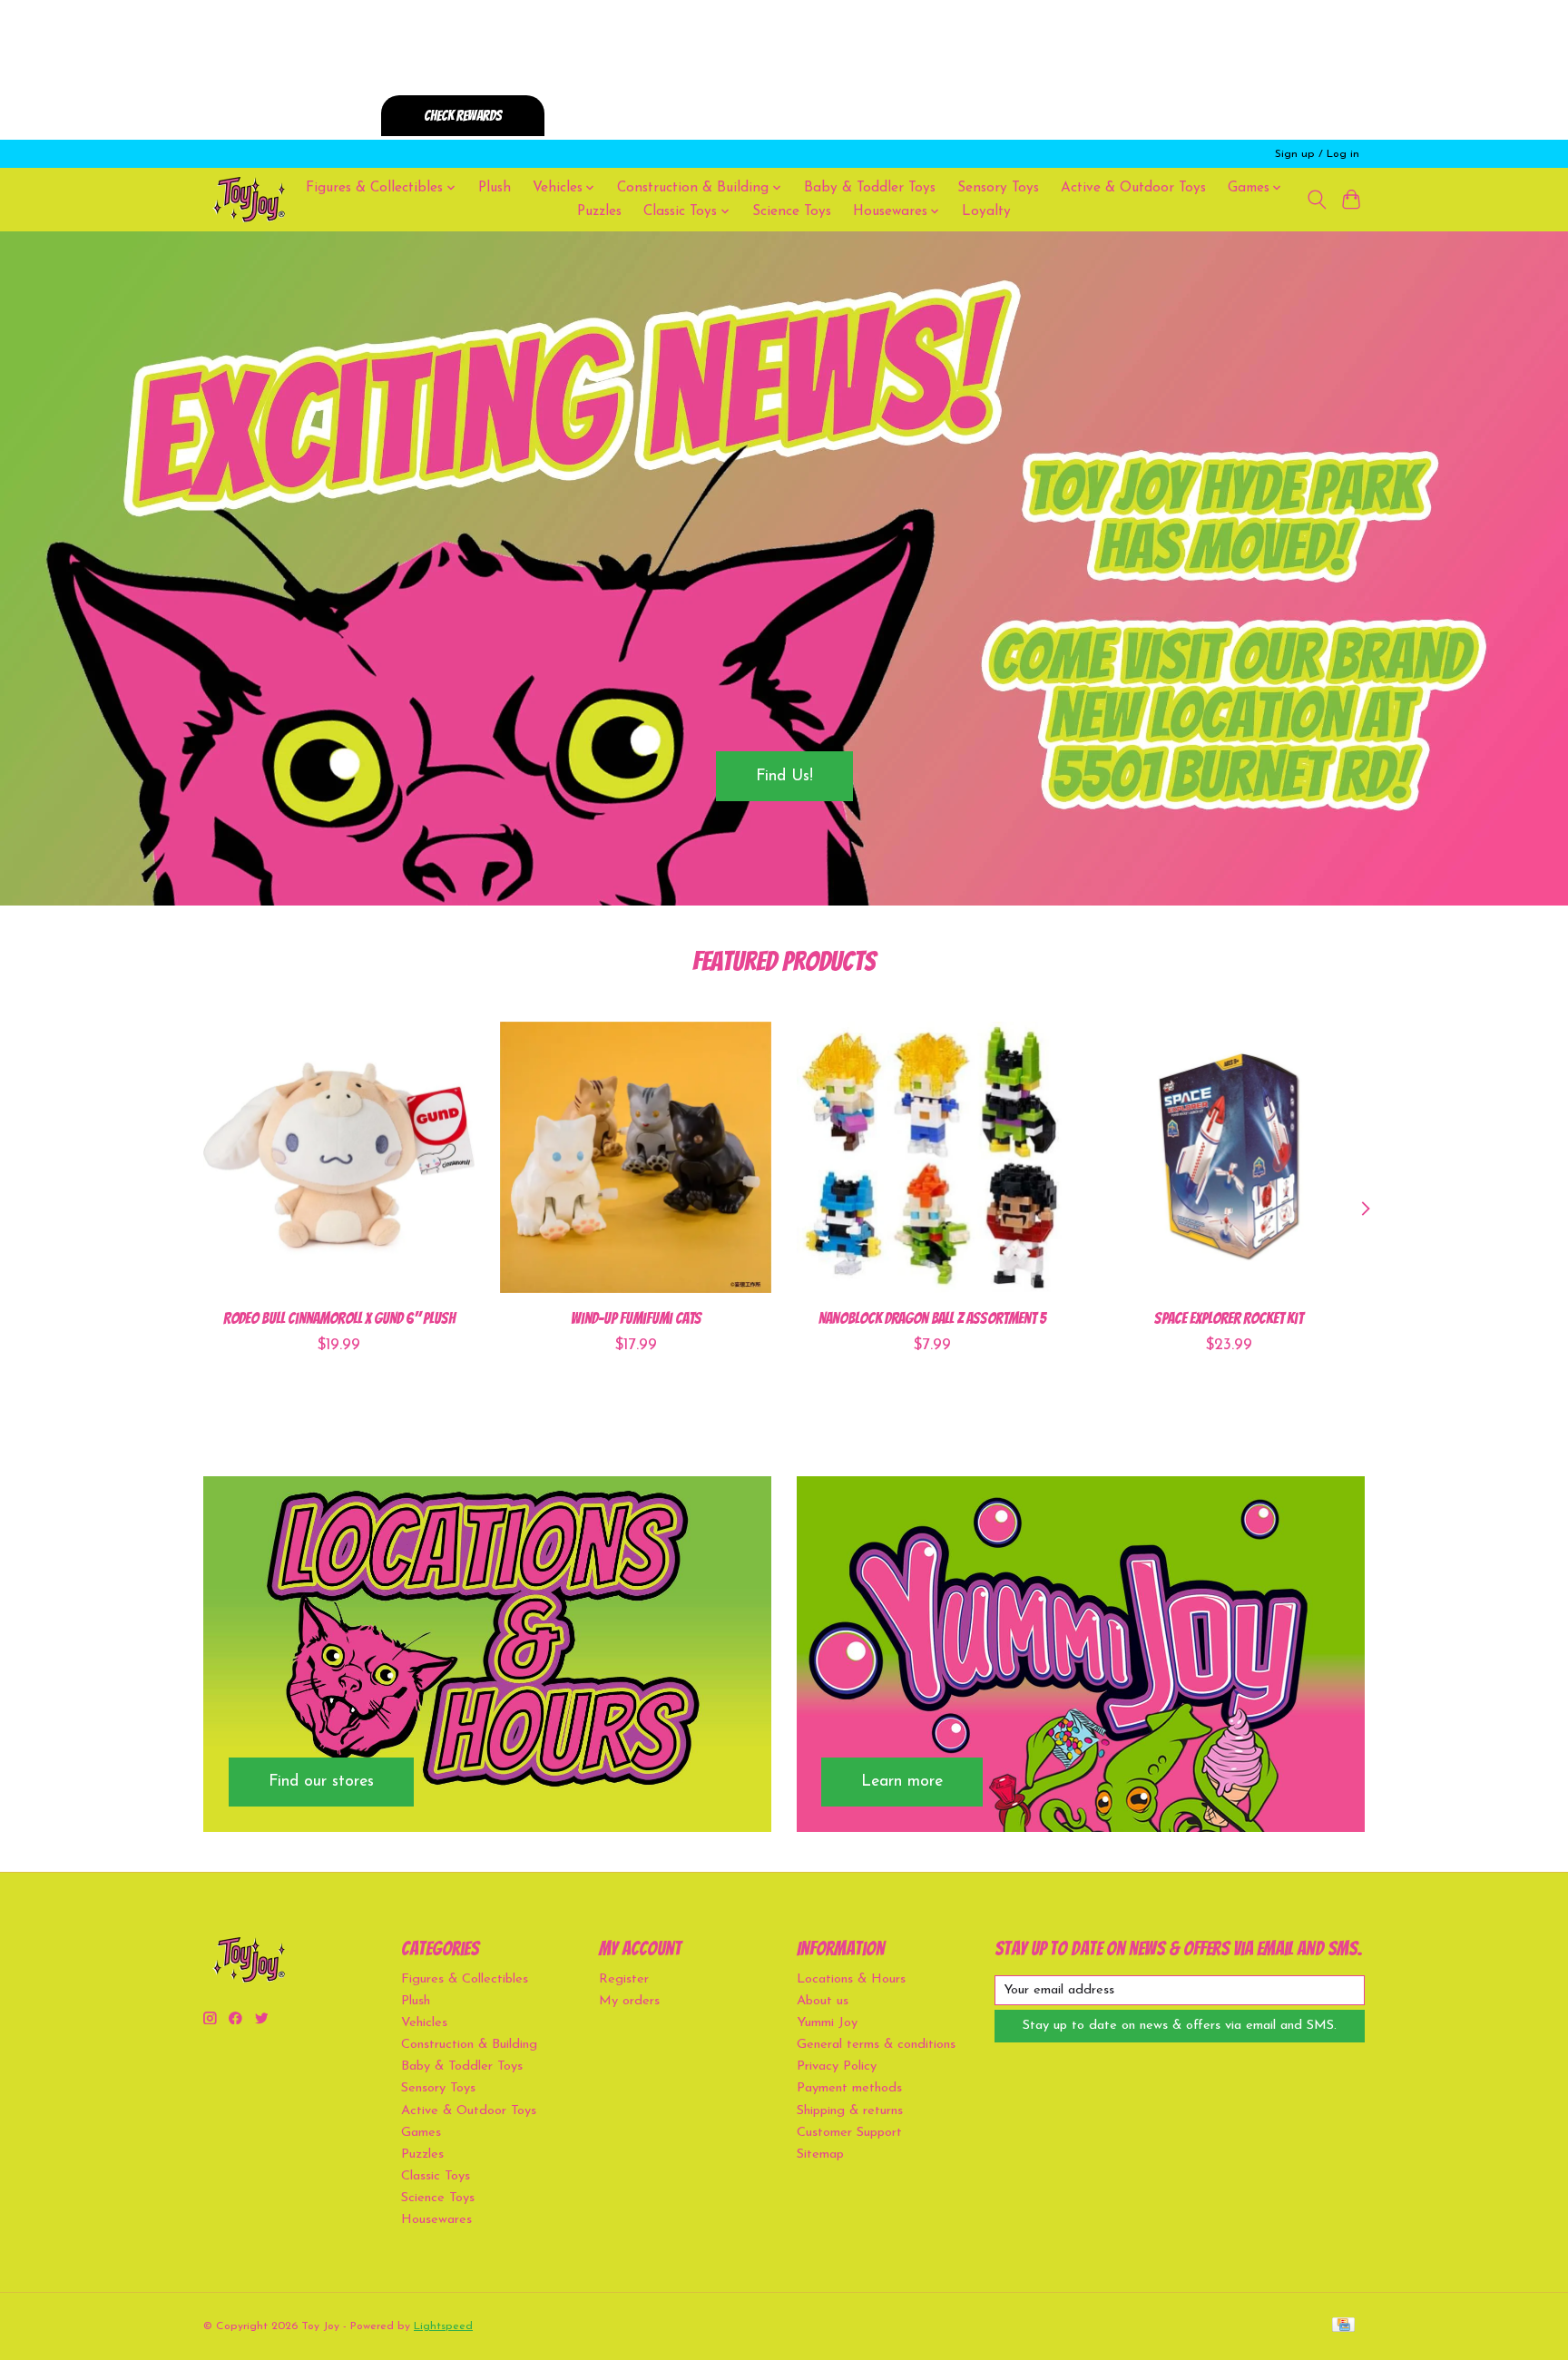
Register (624, 1979)
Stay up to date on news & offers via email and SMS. (1180, 2026)
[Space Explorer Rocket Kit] (1229, 1157)
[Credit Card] (1343, 2326)
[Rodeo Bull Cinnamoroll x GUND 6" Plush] (339, 1157)
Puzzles (599, 211)
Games (421, 2133)
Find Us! (784, 775)
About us (823, 2001)
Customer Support (849, 2133)
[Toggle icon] (1316, 200)
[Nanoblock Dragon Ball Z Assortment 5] (932, 1157)
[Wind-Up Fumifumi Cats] (636, 1157)
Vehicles (424, 2023)
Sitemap (820, 2154)
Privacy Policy (837, 2066)
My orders (629, 2001)
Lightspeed (443, 2326)
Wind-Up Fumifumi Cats (636, 1317)
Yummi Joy (827, 2023)
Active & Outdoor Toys (1133, 188)
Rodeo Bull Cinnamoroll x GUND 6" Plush (339, 1317)
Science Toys (792, 211)
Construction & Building (469, 2045)
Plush (495, 188)
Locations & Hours (851, 1979)
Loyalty (986, 211)
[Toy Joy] (249, 199)
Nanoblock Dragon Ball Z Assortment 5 (932, 1317)
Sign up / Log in (1317, 154)
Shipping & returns (850, 2111)
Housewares (436, 2220)
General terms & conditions (876, 2045)
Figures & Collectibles (465, 1979)
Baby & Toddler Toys (870, 188)
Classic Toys (436, 2176)
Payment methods (849, 2088)
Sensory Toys (998, 188)
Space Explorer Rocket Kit (1229, 1317)
